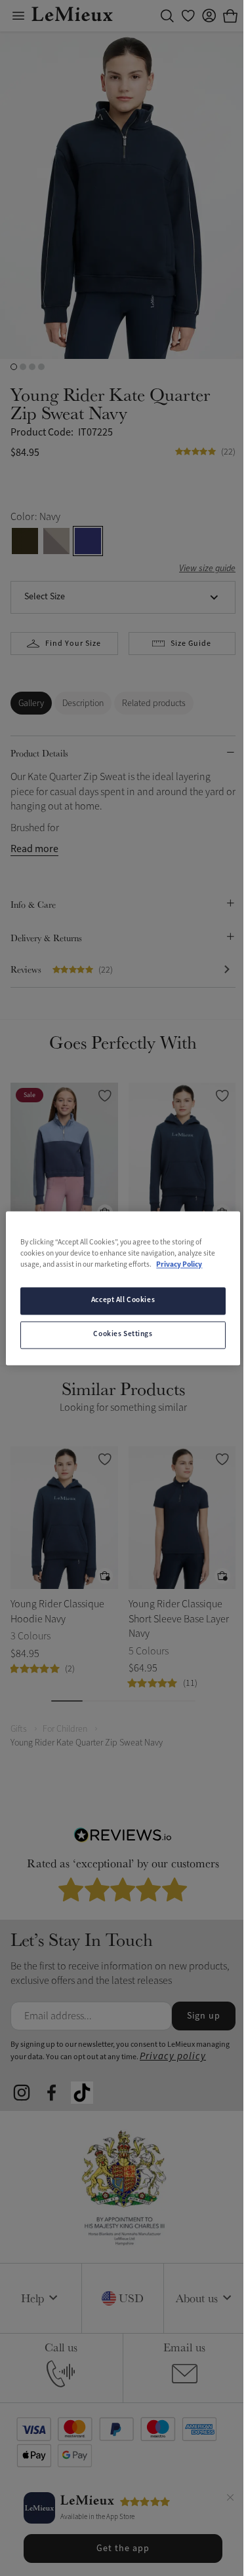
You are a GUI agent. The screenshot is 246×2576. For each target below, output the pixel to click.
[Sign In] (209, 16)
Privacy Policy (179, 1265)
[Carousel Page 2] (23, 367)
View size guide (207, 569)
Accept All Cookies (123, 1300)
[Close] (230, 2499)
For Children (65, 1729)
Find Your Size (73, 644)
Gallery (31, 703)
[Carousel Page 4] (41, 367)
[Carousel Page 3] (32, 367)
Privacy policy (173, 2056)
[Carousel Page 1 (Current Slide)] (14, 367)
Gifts (19, 1729)
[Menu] (18, 16)
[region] (123, 1288)
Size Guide (191, 644)
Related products (154, 703)
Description (83, 703)
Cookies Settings (123, 1334)
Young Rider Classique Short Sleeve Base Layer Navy (179, 1619)
